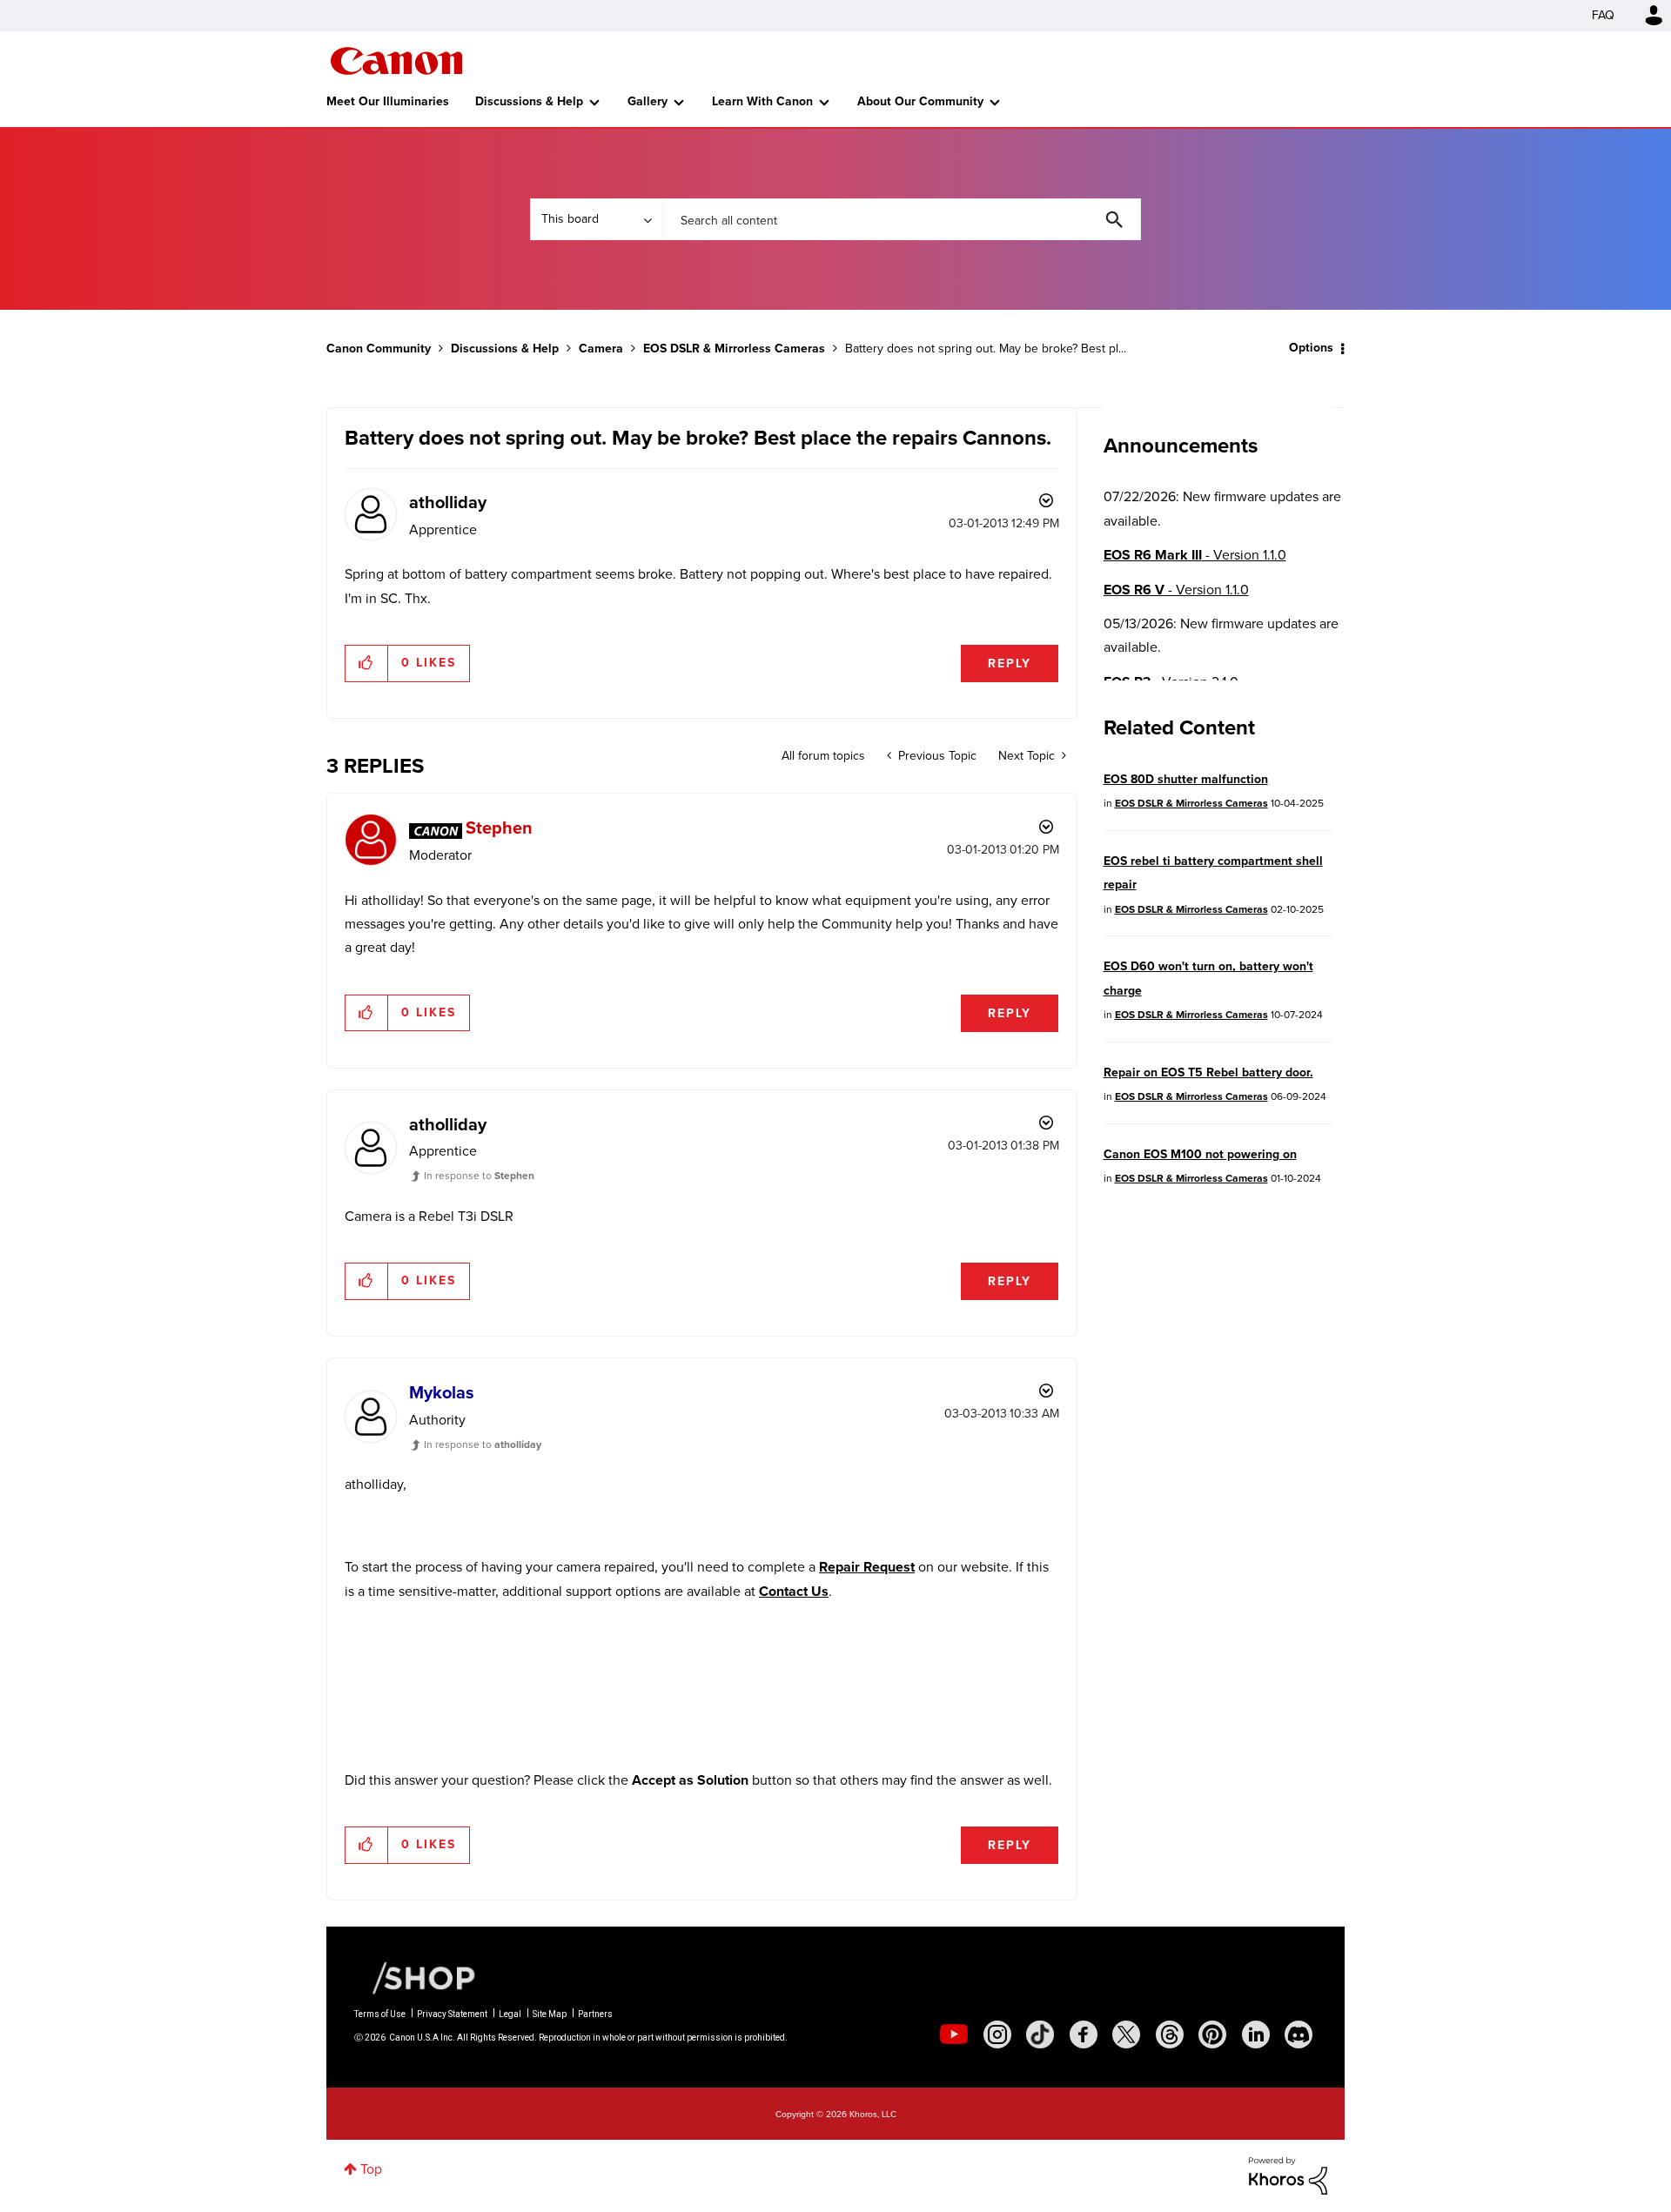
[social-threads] (1170, 2034)
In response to (479, 1176)
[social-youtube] (954, 2034)
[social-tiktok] (1040, 2034)
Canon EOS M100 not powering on (1200, 1154)
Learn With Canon (762, 101)
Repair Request (867, 1567)
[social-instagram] (997, 2034)
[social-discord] (1299, 2034)
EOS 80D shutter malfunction (1186, 779)
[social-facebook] (1084, 2034)
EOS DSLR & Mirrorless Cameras (734, 349)
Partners (595, 2014)
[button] (367, 663)
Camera (601, 349)
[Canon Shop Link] (415, 1977)
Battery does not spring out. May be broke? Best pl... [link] (986, 349)
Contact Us (794, 1591)
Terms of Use (380, 2014)
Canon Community (396, 61)
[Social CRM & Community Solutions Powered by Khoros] (1288, 2174)
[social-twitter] (1126, 2034)
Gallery (648, 101)
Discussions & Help (529, 101)
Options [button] (1311, 348)
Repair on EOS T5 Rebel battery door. (1208, 1072)
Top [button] (371, 2169)
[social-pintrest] (1212, 2034)
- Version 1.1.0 (1195, 555)
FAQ (1603, 15)
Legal (510, 2014)
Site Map (550, 2014)
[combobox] (902, 219)
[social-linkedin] (1256, 2034)
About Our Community (920, 101)
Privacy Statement (452, 2014)
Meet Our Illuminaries (388, 101)
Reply (1010, 664)
